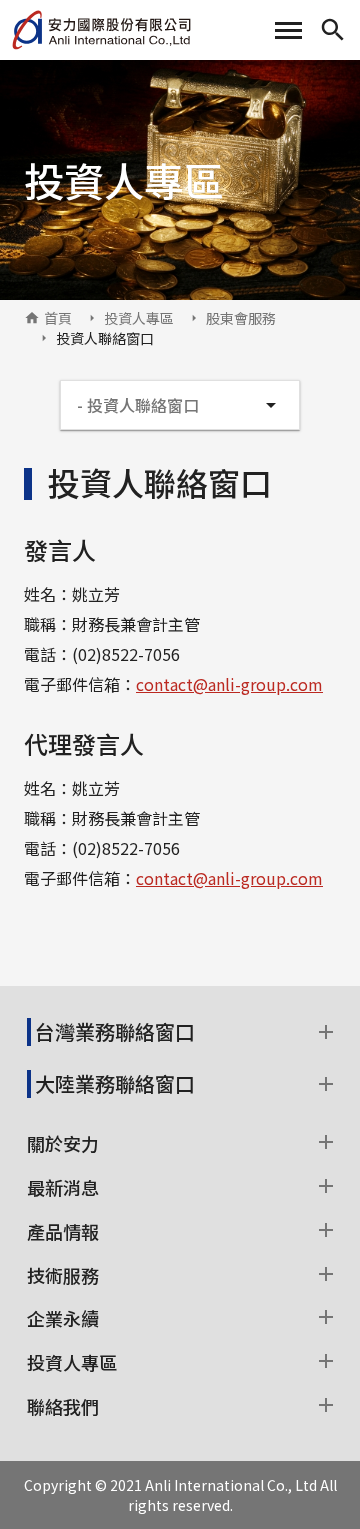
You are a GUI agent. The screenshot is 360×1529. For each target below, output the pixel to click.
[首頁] (101, 30)
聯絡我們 (63, 1406)
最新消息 (63, 1187)
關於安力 (63, 1143)
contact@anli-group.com (229, 684)
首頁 (58, 318)
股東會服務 (241, 318)
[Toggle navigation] (288, 30)
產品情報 (63, 1231)
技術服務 (63, 1275)
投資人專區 (139, 318)
